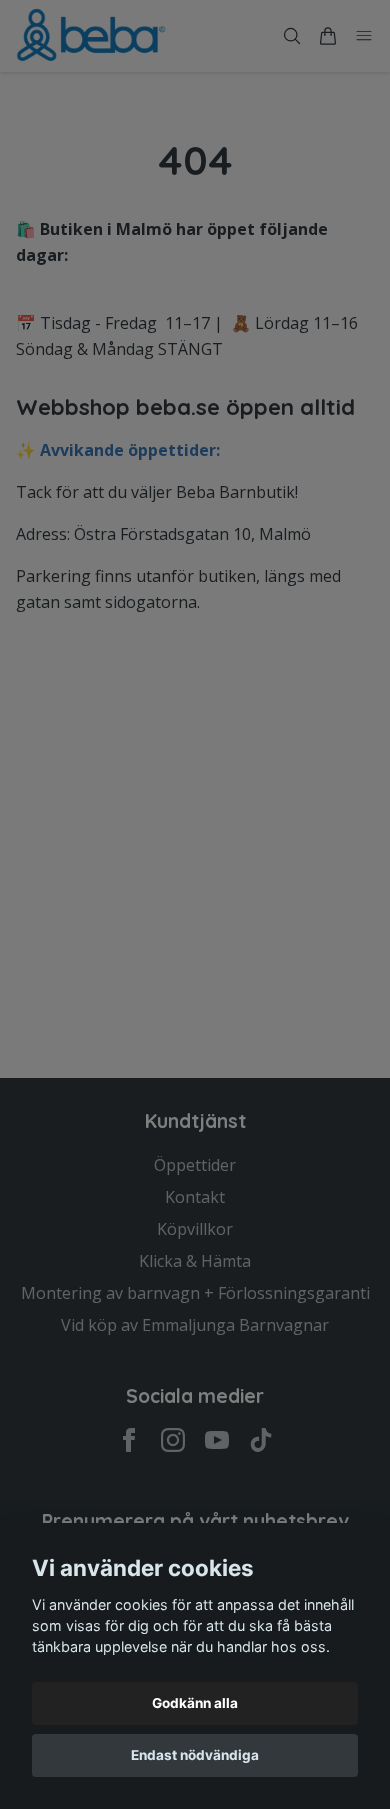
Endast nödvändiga (195, 1755)
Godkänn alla (195, 1703)
